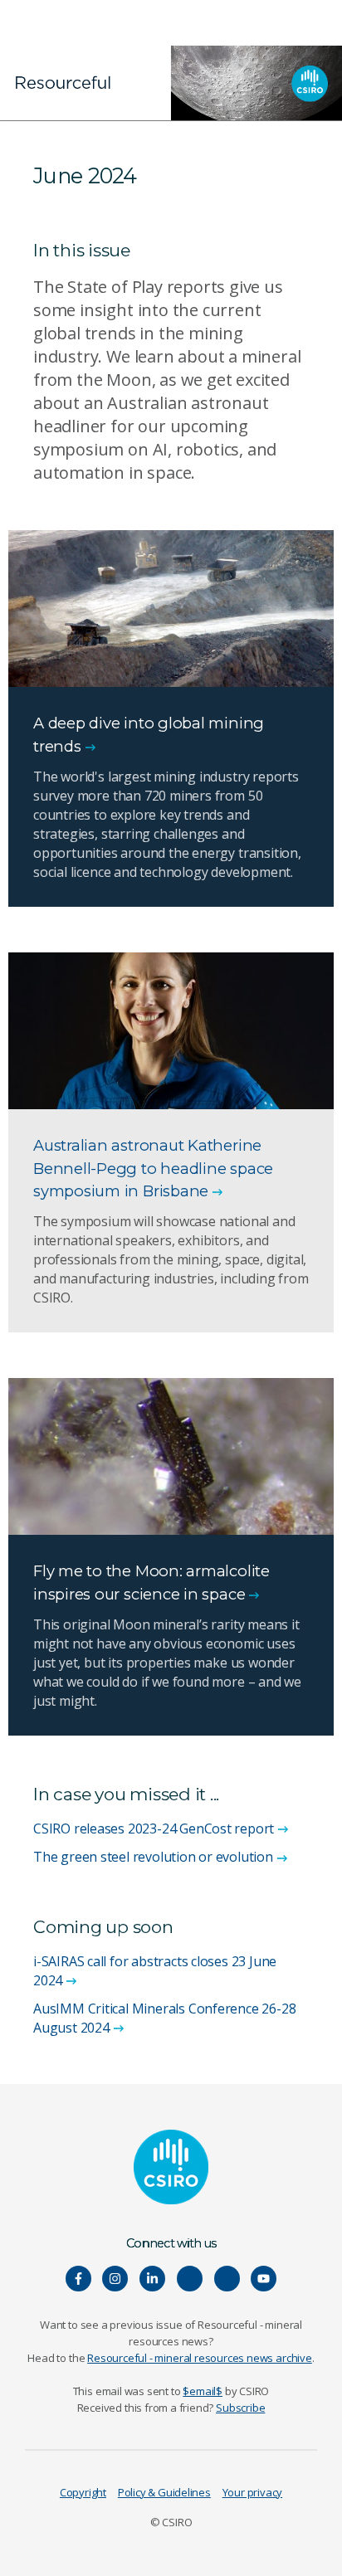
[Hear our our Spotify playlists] (190, 2279)
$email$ (203, 2391)
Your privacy (252, 2492)
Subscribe (240, 2408)
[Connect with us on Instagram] (115, 2279)
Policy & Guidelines (164, 2492)
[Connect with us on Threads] (227, 2279)
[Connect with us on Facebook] (78, 2279)
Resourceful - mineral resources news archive (200, 2358)
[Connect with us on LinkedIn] (152, 2279)
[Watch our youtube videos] (264, 2279)
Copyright (83, 2492)
